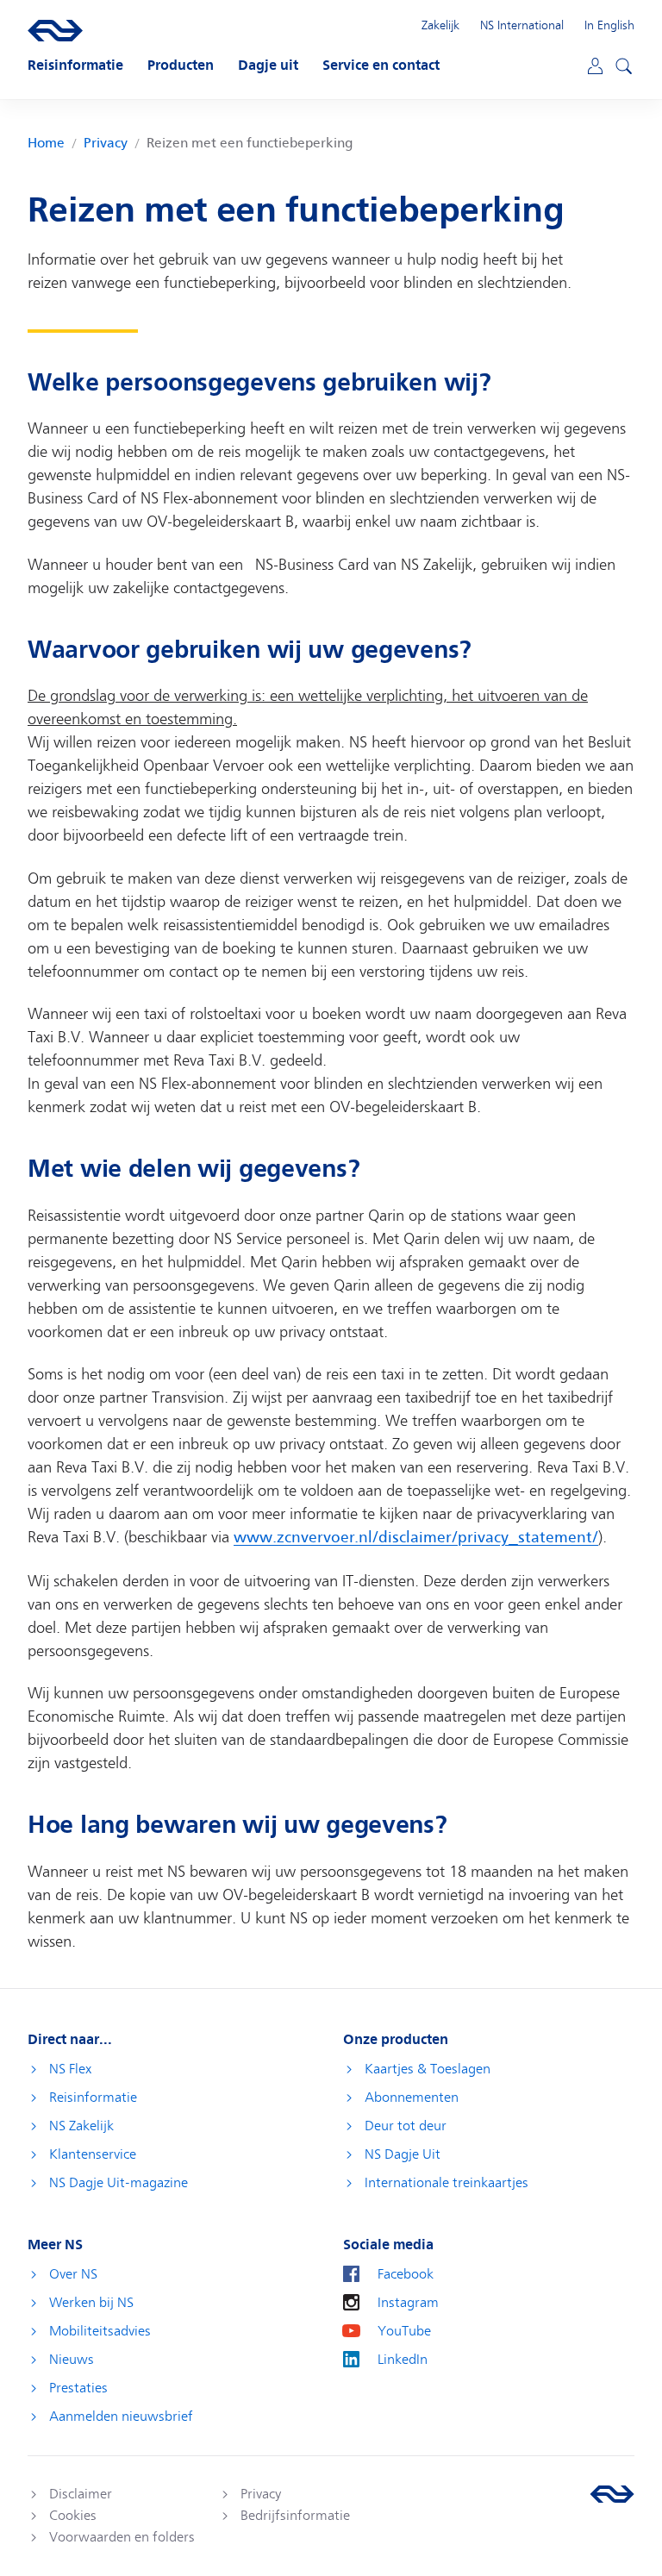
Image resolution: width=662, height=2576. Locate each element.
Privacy (106, 144)
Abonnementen (412, 2098)
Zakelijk (440, 25)
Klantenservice (93, 2154)
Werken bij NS (91, 2303)
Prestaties (78, 2388)
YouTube (404, 2331)
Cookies (73, 2516)
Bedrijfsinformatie (295, 2516)
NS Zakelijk (81, 2126)
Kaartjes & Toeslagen (428, 2069)
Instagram (408, 2303)
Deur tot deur (406, 2126)
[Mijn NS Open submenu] (593, 65)
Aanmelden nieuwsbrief (121, 2417)
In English (609, 25)
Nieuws (72, 2360)
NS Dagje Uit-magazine (119, 2183)
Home (46, 144)
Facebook (406, 2274)
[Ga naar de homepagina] (612, 2494)
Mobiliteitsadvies (100, 2331)
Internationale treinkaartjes (447, 2183)
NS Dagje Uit (403, 2154)
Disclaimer (81, 2494)
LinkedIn (403, 2360)
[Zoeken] (621, 64)
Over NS (73, 2274)
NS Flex (70, 2069)
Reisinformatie (93, 2098)
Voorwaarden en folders (122, 2537)
